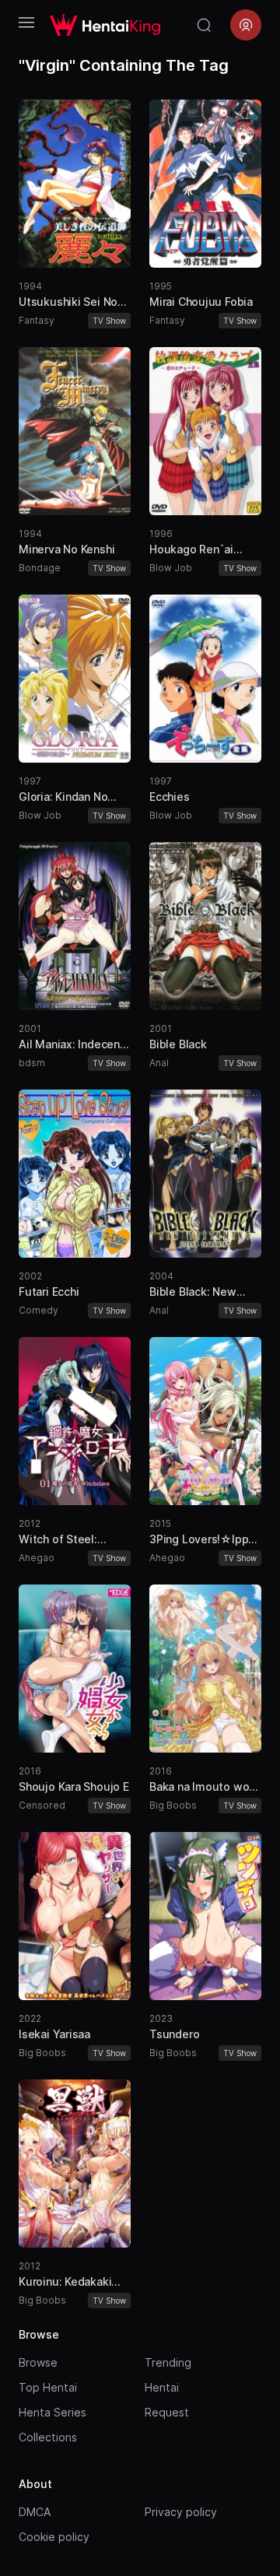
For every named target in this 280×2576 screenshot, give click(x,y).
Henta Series (52, 2412)
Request (167, 2412)
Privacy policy (181, 2512)
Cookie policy (54, 2537)
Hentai (162, 2387)
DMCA (35, 2512)
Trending (168, 2362)
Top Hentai (48, 2387)
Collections (48, 2437)
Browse (38, 2362)
